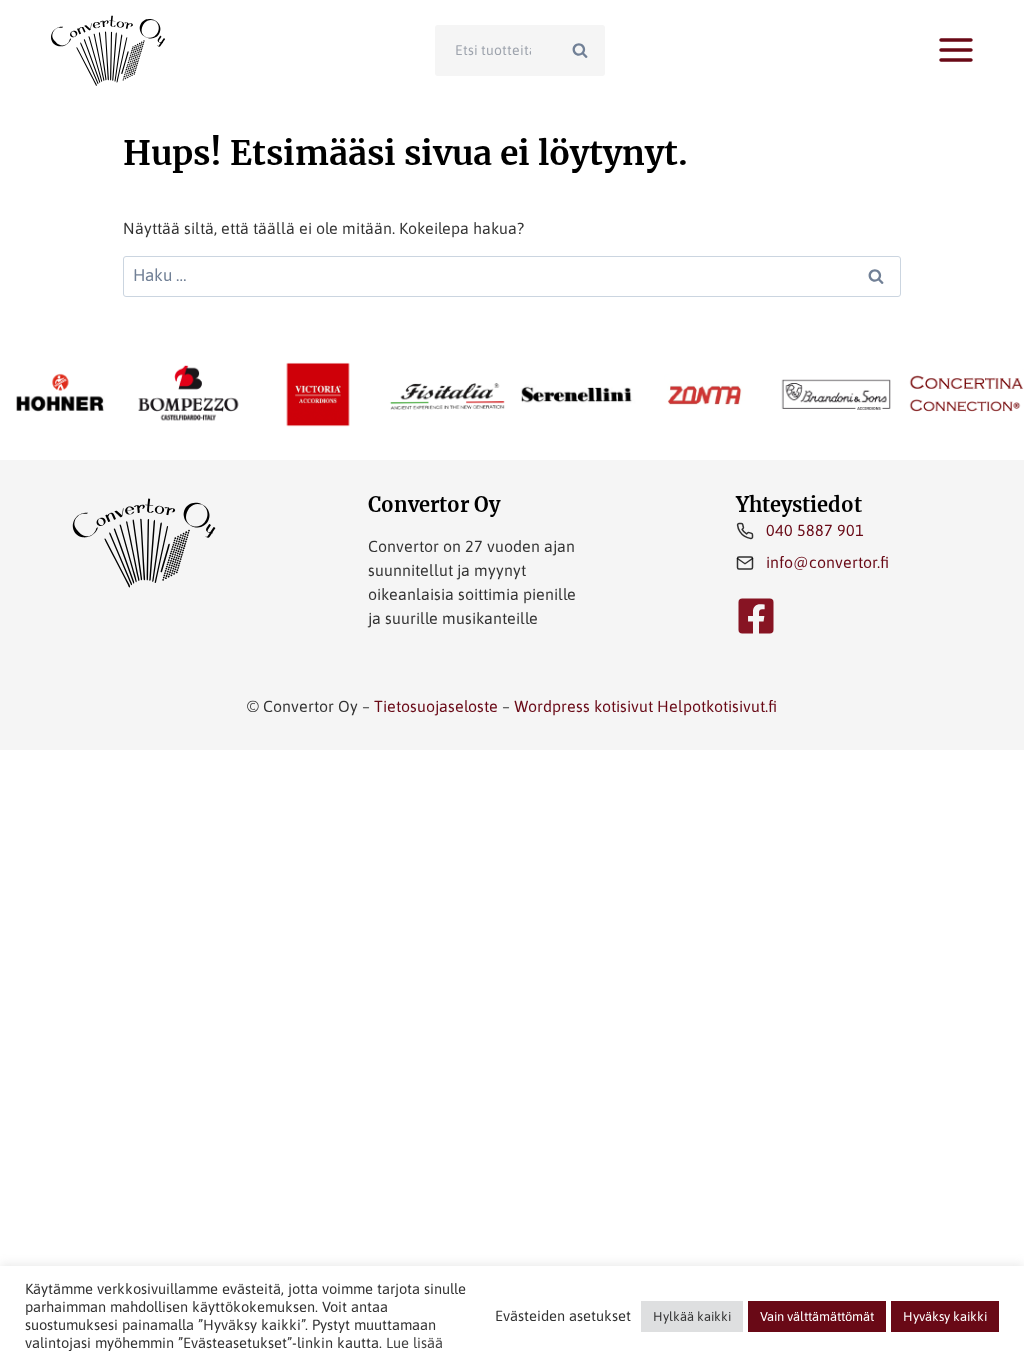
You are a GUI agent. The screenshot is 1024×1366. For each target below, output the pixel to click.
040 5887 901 (815, 530)
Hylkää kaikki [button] (692, 1316)
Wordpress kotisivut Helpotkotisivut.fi (645, 706)
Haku (586, 50)
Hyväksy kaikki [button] (945, 1316)
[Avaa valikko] (956, 50)
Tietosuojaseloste (436, 706)
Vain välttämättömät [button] (817, 1316)
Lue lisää (414, 1342)
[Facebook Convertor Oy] (756, 616)
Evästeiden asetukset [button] (563, 1315)
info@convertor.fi (827, 562)
